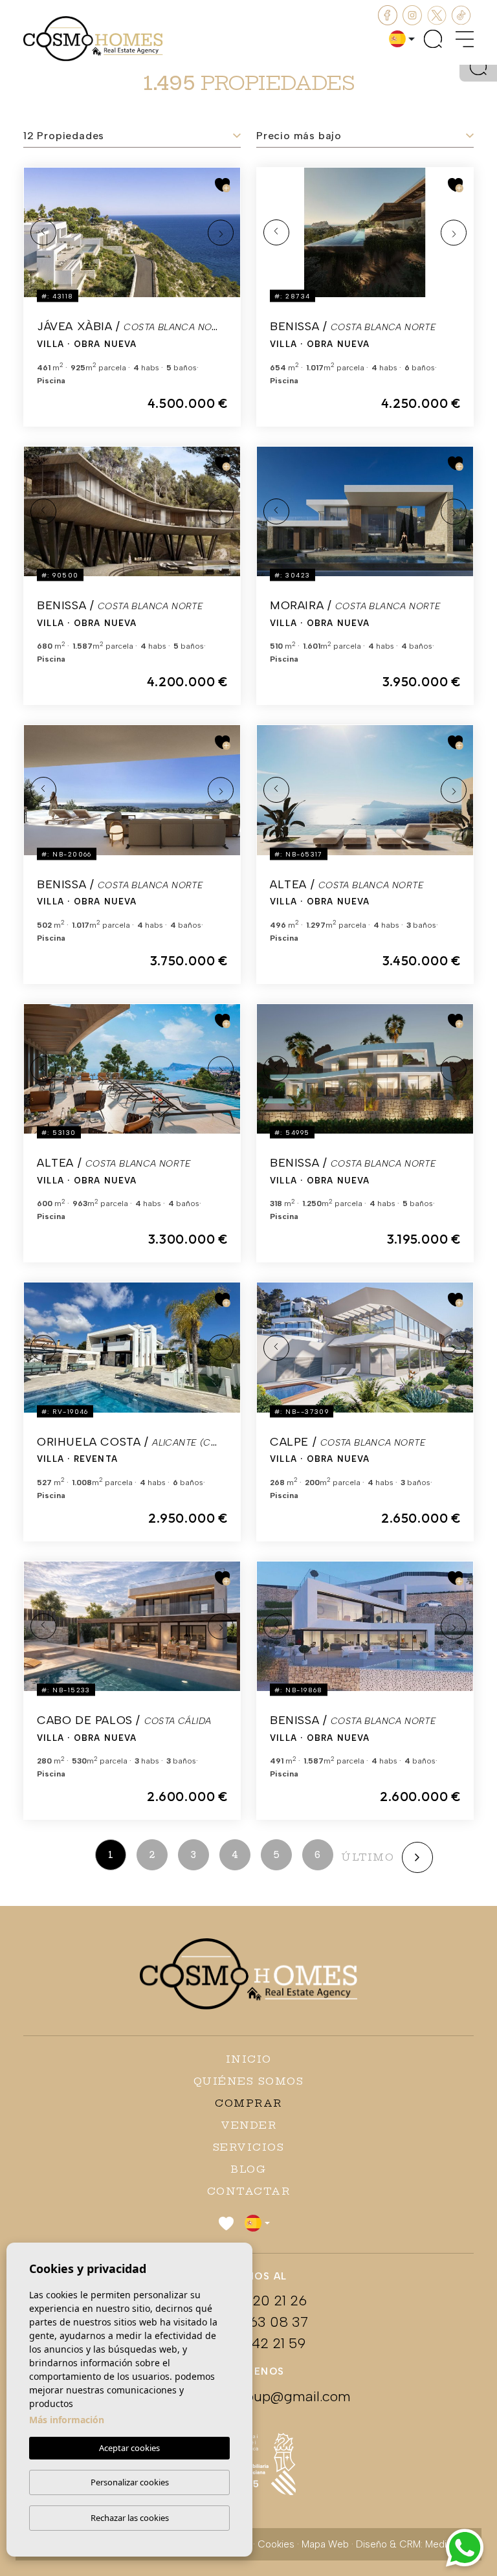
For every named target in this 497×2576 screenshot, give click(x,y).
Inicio (249, 2059)
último (368, 1857)
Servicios (249, 2147)
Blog (248, 2169)
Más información (67, 2420)
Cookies (276, 2544)
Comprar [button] (248, 2103)
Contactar (249, 2191)
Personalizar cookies (130, 2482)
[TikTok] (461, 14)
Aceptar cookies (129, 2448)
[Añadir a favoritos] (223, 185)
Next (221, 232)
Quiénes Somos (249, 2081)
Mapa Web (325, 2544)
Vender (248, 2125)
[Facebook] (389, 14)
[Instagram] (414, 14)
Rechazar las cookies (130, 2518)
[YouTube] (438, 14)
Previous (43, 232)
